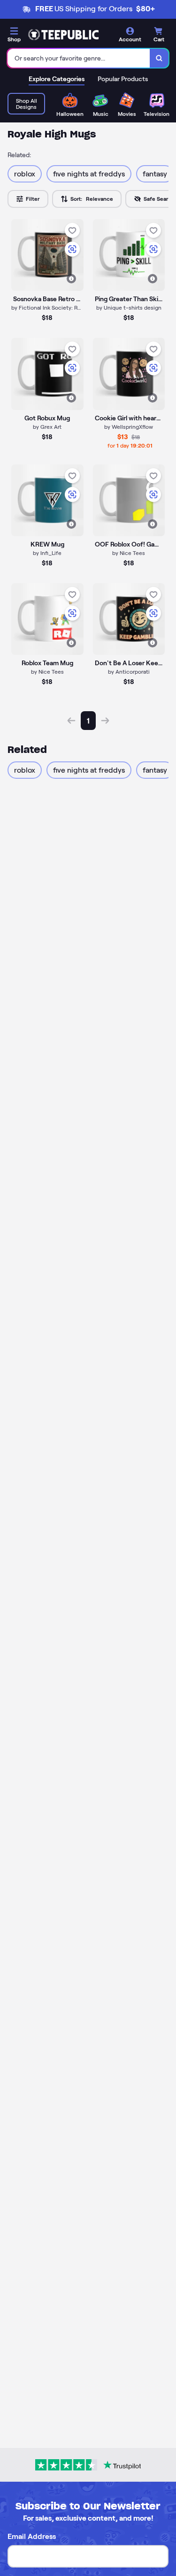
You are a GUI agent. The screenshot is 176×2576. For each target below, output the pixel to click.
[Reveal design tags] (71, 279)
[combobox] (79, 58)
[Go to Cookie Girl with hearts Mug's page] (129, 374)
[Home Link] (63, 35)
